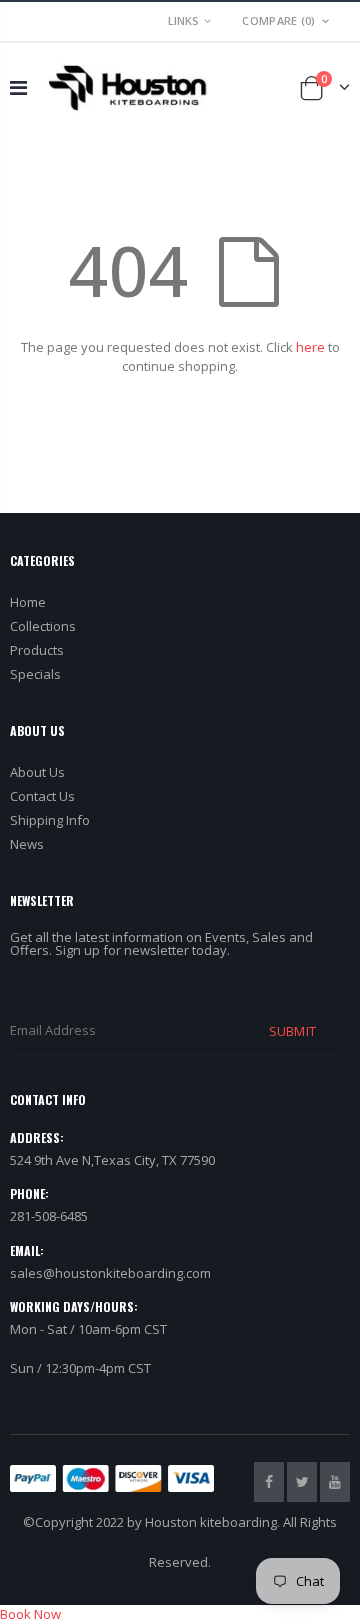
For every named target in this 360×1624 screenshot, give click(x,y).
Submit (292, 1031)
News (27, 844)
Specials (35, 674)
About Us (37, 772)
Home (28, 602)
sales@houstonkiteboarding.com (110, 1273)
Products (37, 650)
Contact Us (42, 796)
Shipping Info (50, 820)
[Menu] (18, 87)
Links (183, 20)
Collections (43, 626)
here (310, 347)
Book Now (30, 1614)
